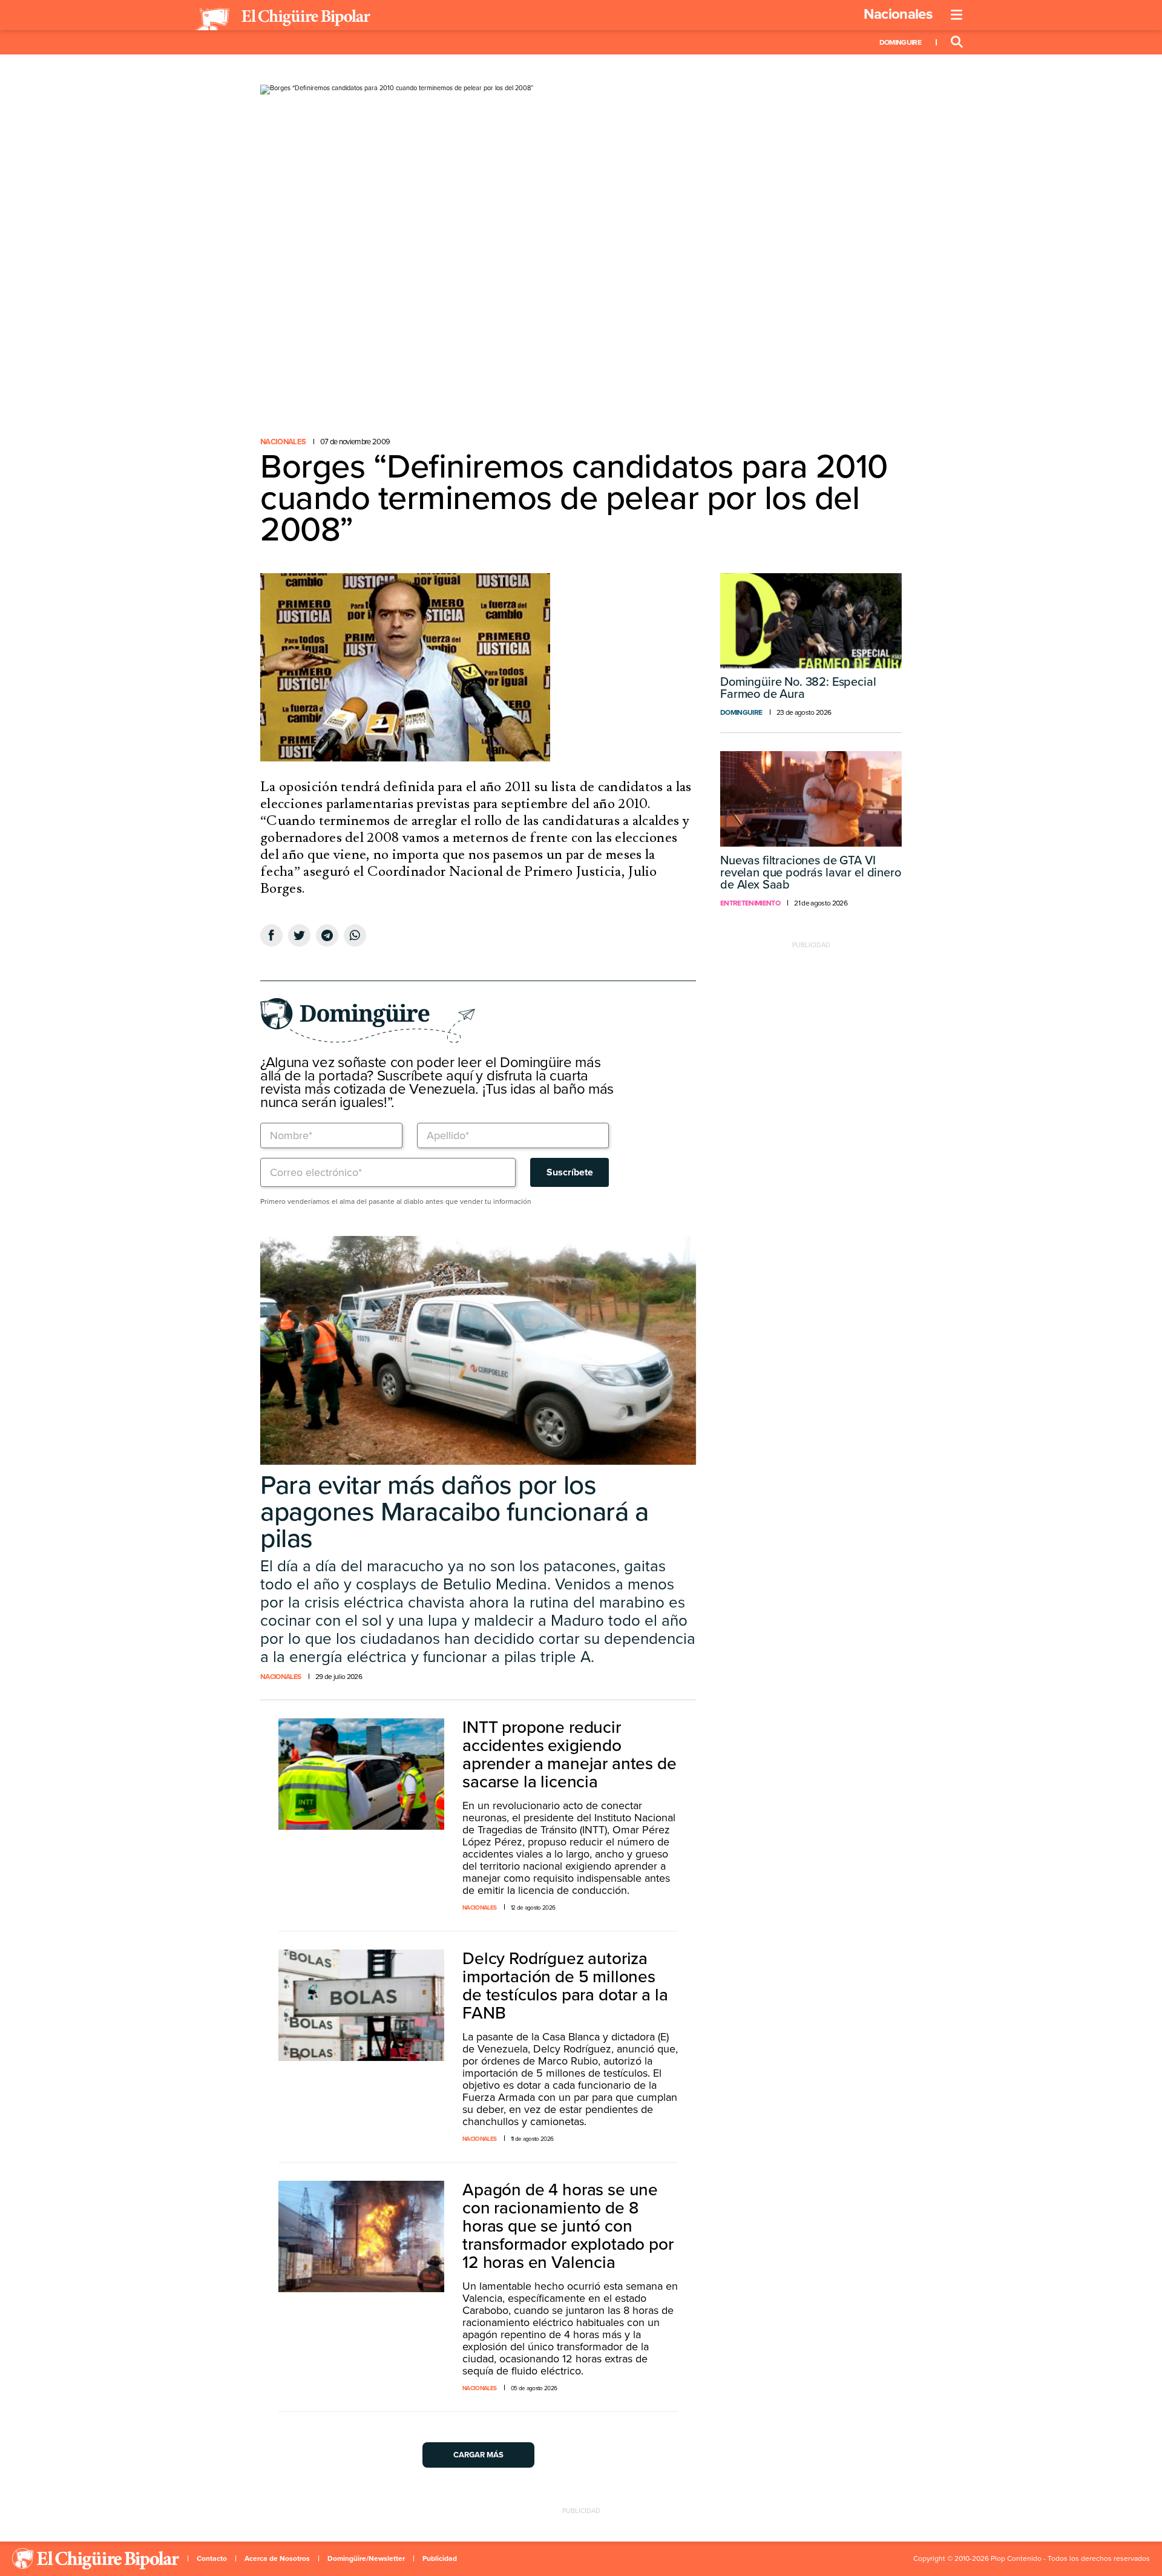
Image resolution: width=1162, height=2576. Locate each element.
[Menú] (957, 15)
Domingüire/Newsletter (366, 2558)
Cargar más (478, 2455)
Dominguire (900, 42)
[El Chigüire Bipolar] (283, 19)
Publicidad (440, 2558)
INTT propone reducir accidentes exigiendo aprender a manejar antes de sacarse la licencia (570, 1755)
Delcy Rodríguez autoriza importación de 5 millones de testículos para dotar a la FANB (565, 1986)
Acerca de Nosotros (277, 2558)
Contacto (212, 2558)
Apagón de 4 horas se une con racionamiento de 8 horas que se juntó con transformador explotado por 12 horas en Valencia (568, 2226)
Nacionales (898, 14)
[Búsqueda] (957, 42)
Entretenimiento (750, 903)
